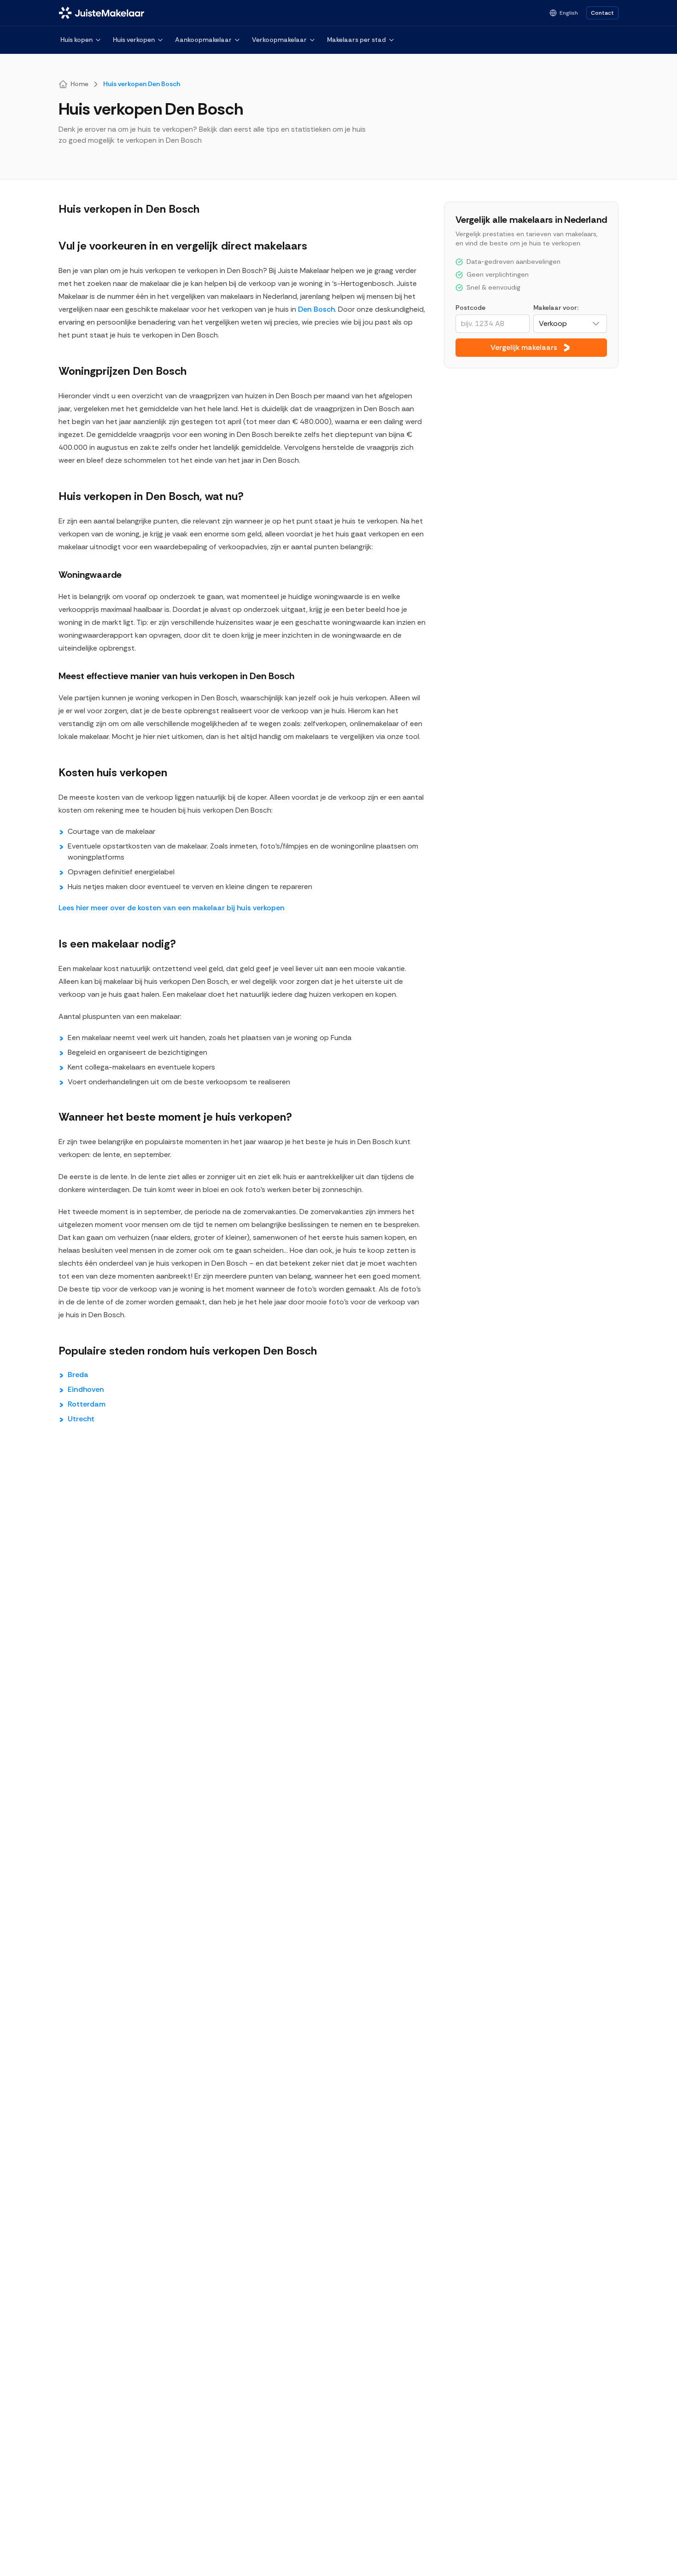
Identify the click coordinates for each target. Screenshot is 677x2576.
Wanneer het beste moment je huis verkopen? (175, 1117)
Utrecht (81, 1419)
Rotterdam (87, 1404)
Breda (78, 1375)
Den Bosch (316, 309)
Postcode (470, 308)
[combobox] (570, 324)
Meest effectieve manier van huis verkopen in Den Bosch (176, 676)
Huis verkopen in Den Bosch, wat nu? (151, 496)
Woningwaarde (90, 575)
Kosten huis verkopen (113, 772)
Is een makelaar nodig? (117, 944)
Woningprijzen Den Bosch (123, 371)
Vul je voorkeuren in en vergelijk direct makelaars (183, 246)
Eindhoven (86, 1389)
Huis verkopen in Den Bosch (129, 209)
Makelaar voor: (556, 308)
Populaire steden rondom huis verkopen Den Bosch (188, 1351)
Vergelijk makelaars (524, 347)
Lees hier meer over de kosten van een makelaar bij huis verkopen (172, 908)
